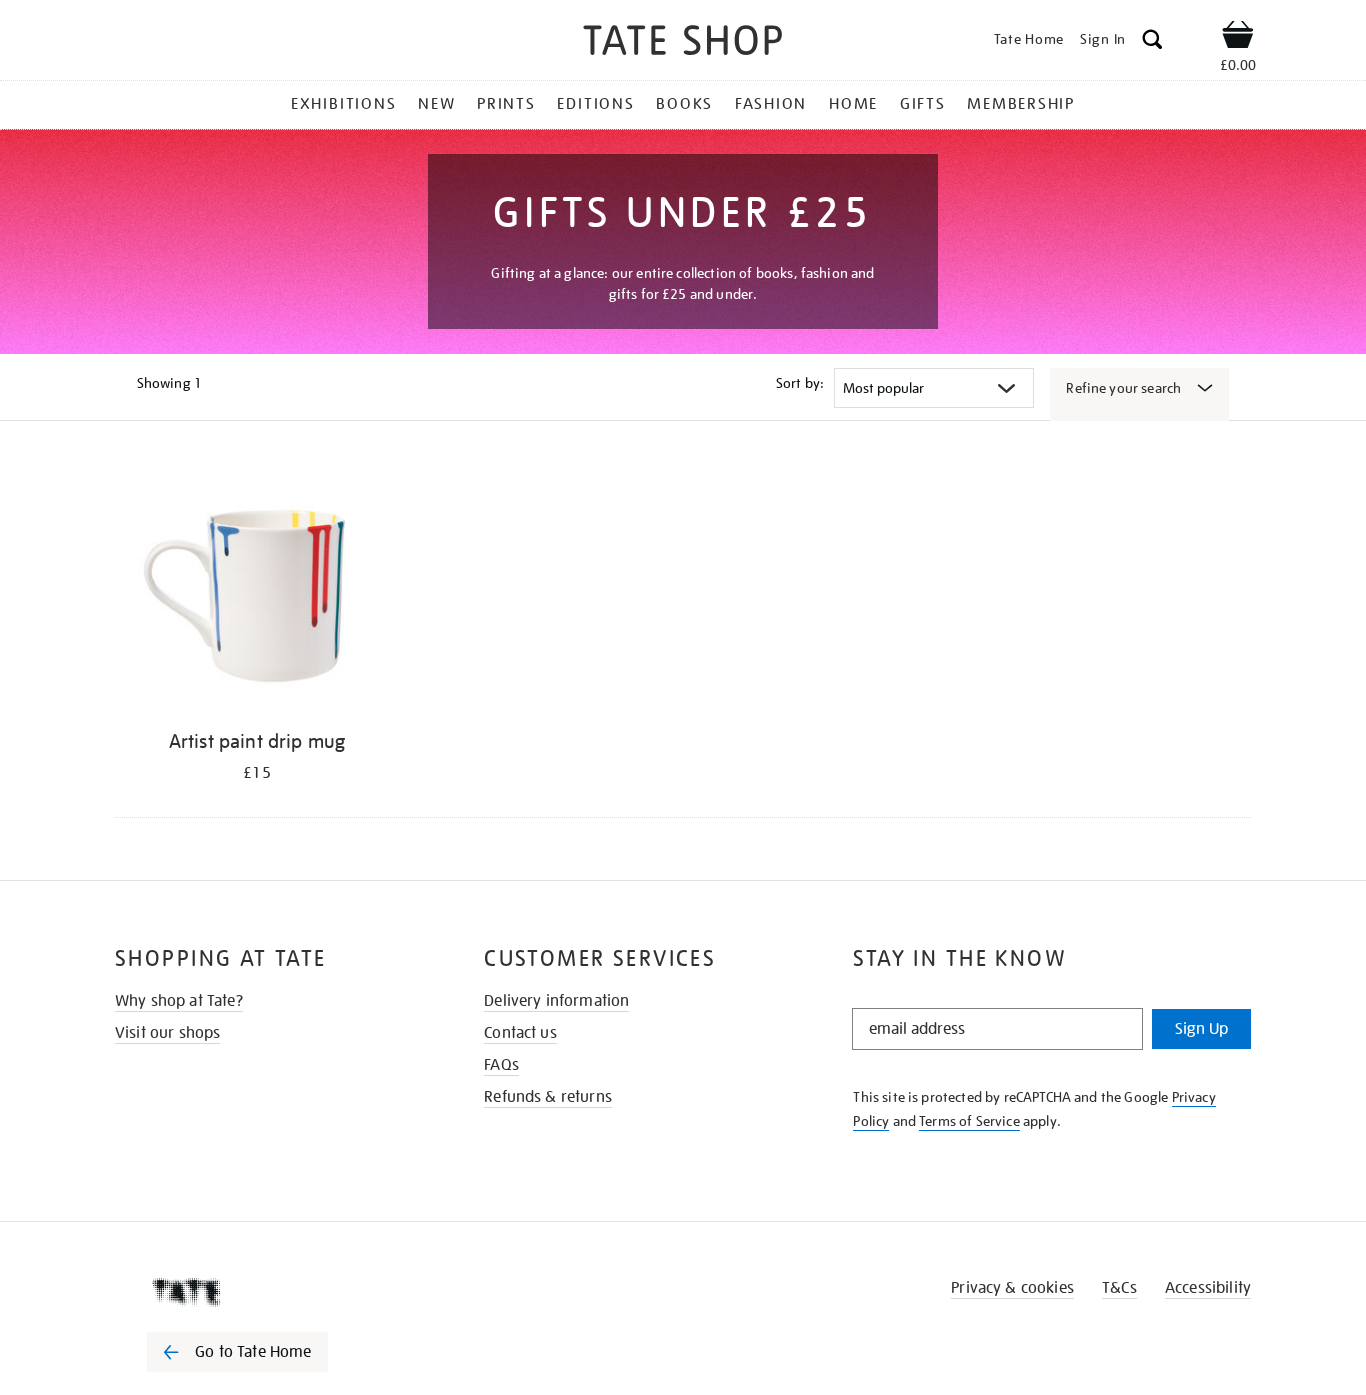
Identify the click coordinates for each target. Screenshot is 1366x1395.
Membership (1021, 104)
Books (684, 104)
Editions (595, 104)
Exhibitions (343, 104)
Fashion (771, 104)
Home (853, 104)
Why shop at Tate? (179, 1001)
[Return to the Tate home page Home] (683, 43)
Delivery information (556, 1001)
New (436, 104)
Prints (506, 104)
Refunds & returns (548, 1097)
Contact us (520, 1033)
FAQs (501, 1065)
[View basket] (1238, 38)
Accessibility (1208, 1288)
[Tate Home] (273, 1292)
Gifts (923, 104)
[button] (1152, 42)
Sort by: (800, 383)
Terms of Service (969, 1121)
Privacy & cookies (1012, 1288)
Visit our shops (167, 1033)
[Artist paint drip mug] (257, 588)
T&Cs (1119, 1288)
